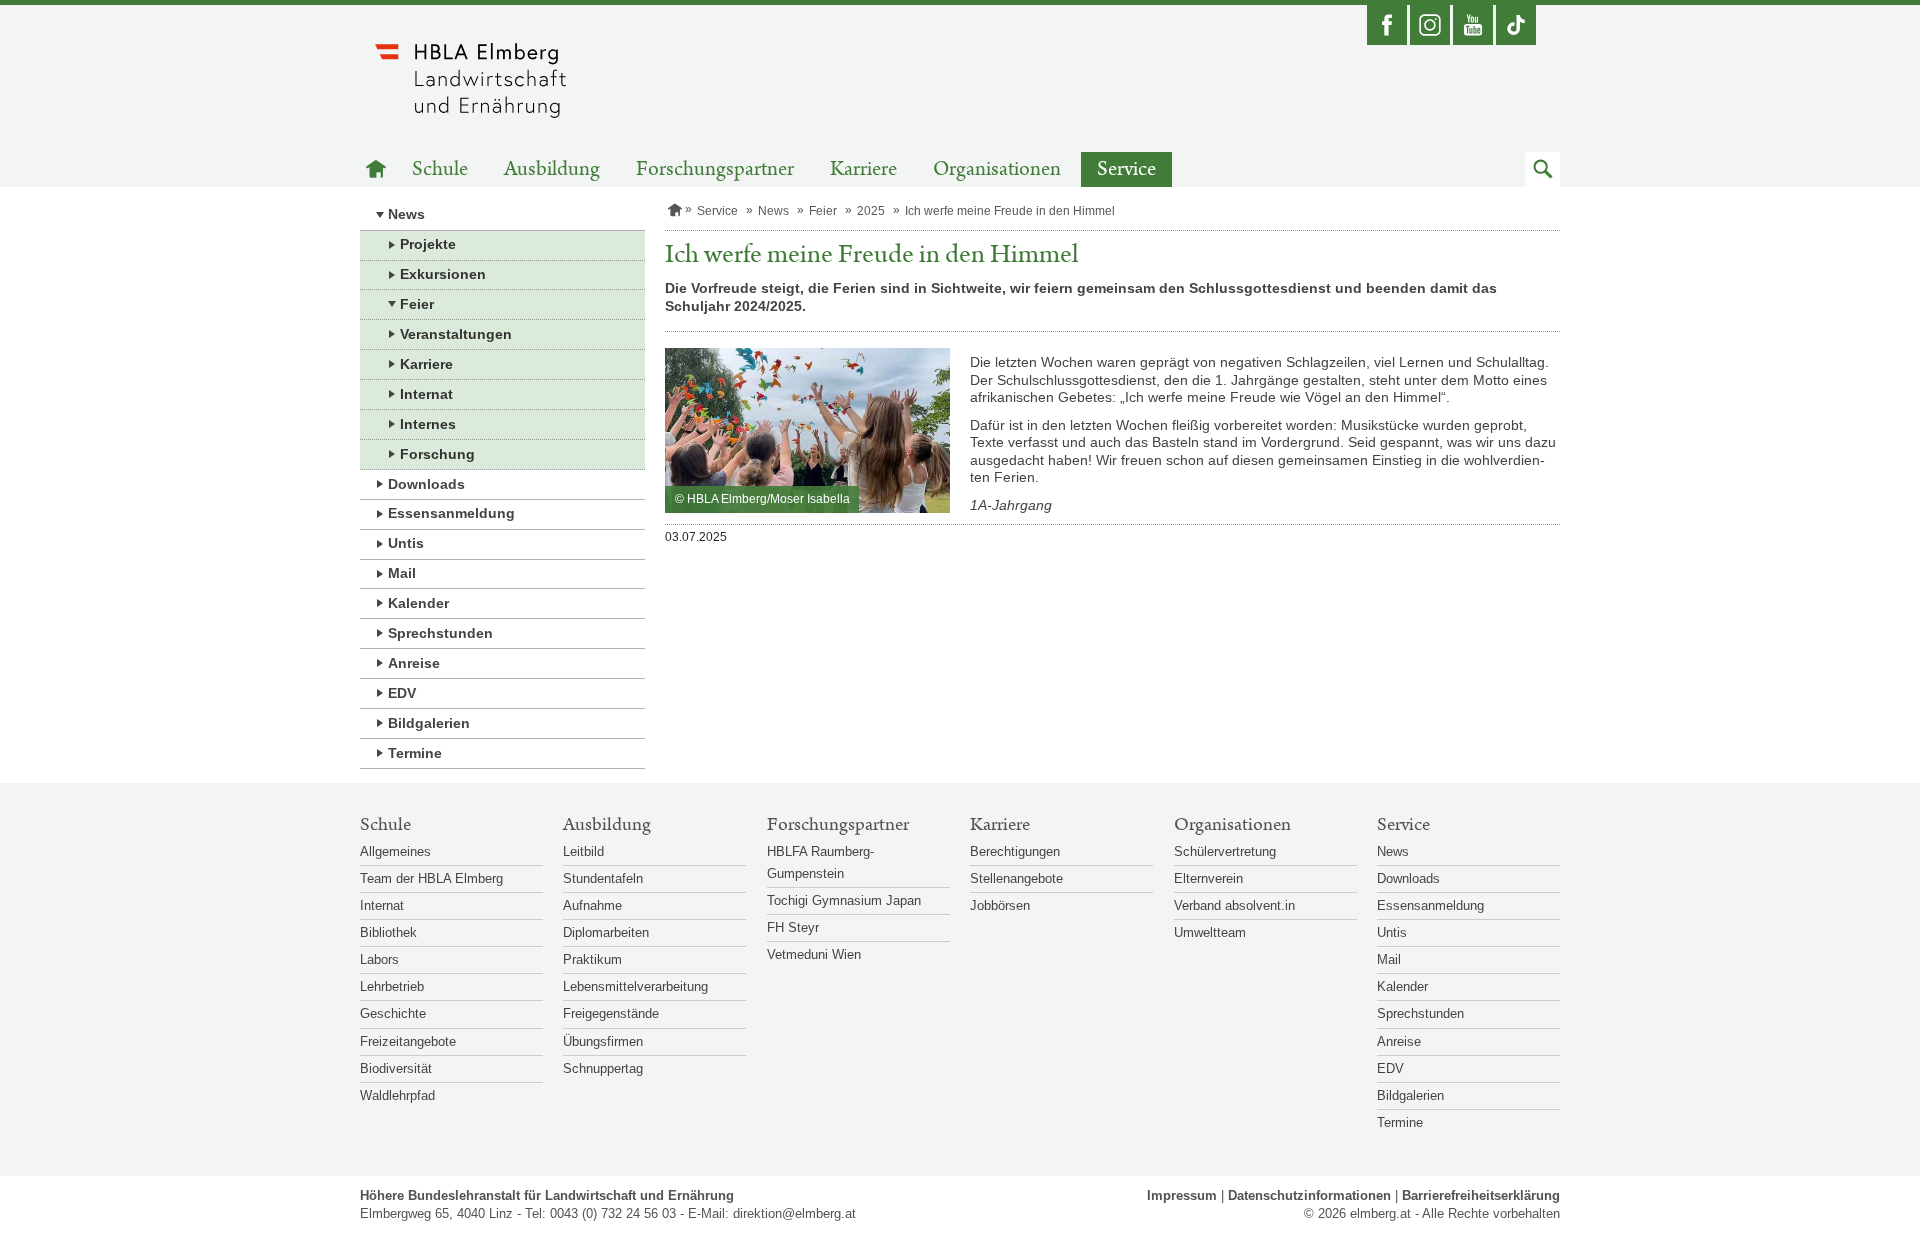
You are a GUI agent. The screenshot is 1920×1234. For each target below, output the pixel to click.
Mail (402, 573)
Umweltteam (1210, 932)
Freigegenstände (611, 1013)
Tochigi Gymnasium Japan (844, 900)
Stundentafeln (603, 878)
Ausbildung (552, 169)
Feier (417, 304)
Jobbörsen (1000, 905)
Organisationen (997, 169)
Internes (428, 424)
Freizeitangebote (408, 1041)
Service (1126, 169)
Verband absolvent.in (1234, 905)
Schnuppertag (603, 1068)
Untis (406, 543)
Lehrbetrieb (392, 986)
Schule (440, 169)
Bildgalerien (429, 723)
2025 (871, 211)
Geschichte (393, 1013)
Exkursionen (443, 274)
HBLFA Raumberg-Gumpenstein (820, 862)
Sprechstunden (440, 633)
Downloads (426, 484)
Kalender (418, 603)
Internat (426, 394)
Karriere (863, 169)
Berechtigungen (1015, 851)
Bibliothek (388, 932)
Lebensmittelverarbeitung (635, 986)
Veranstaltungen (456, 334)
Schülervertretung (1225, 851)
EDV (402, 693)
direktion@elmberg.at (794, 1213)
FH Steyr (793, 927)
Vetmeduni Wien (814, 954)
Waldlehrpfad (397, 1095)
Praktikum (592, 959)
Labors (379, 959)
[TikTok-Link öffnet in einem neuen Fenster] (1516, 25)
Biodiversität (396, 1068)
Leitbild (583, 851)
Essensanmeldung (451, 513)
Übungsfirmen (603, 1041)
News (406, 214)
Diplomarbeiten (606, 932)
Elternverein (1208, 878)
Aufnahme (592, 905)
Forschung (437, 454)
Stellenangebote (1016, 878)
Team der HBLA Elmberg (431, 878)
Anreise (414, 663)
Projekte (428, 244)
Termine (415, 753)
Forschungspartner (715, 169)
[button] (1542, 169)
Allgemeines (395, 851)
